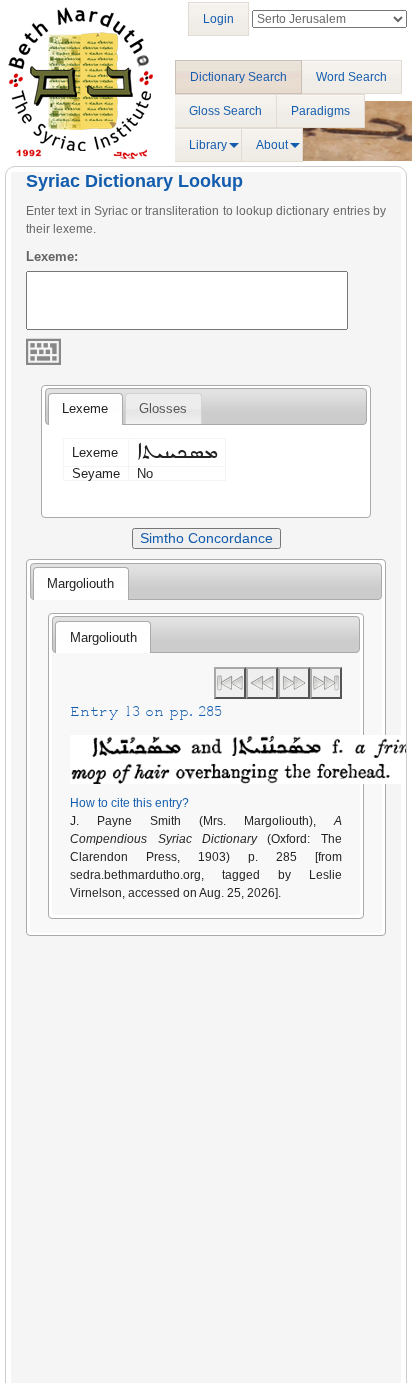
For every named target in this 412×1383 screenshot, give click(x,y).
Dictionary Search (238, 77)
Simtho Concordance (206, 538)
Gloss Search (225, 111)
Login (218, 19)
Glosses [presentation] (163, 408)
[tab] (85, 409)
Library (208, 145)
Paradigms (320, 111)
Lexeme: (52, 256)
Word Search (351, 77)
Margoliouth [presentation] (80, 583)
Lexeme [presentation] (85, 408)
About (272, 145)
